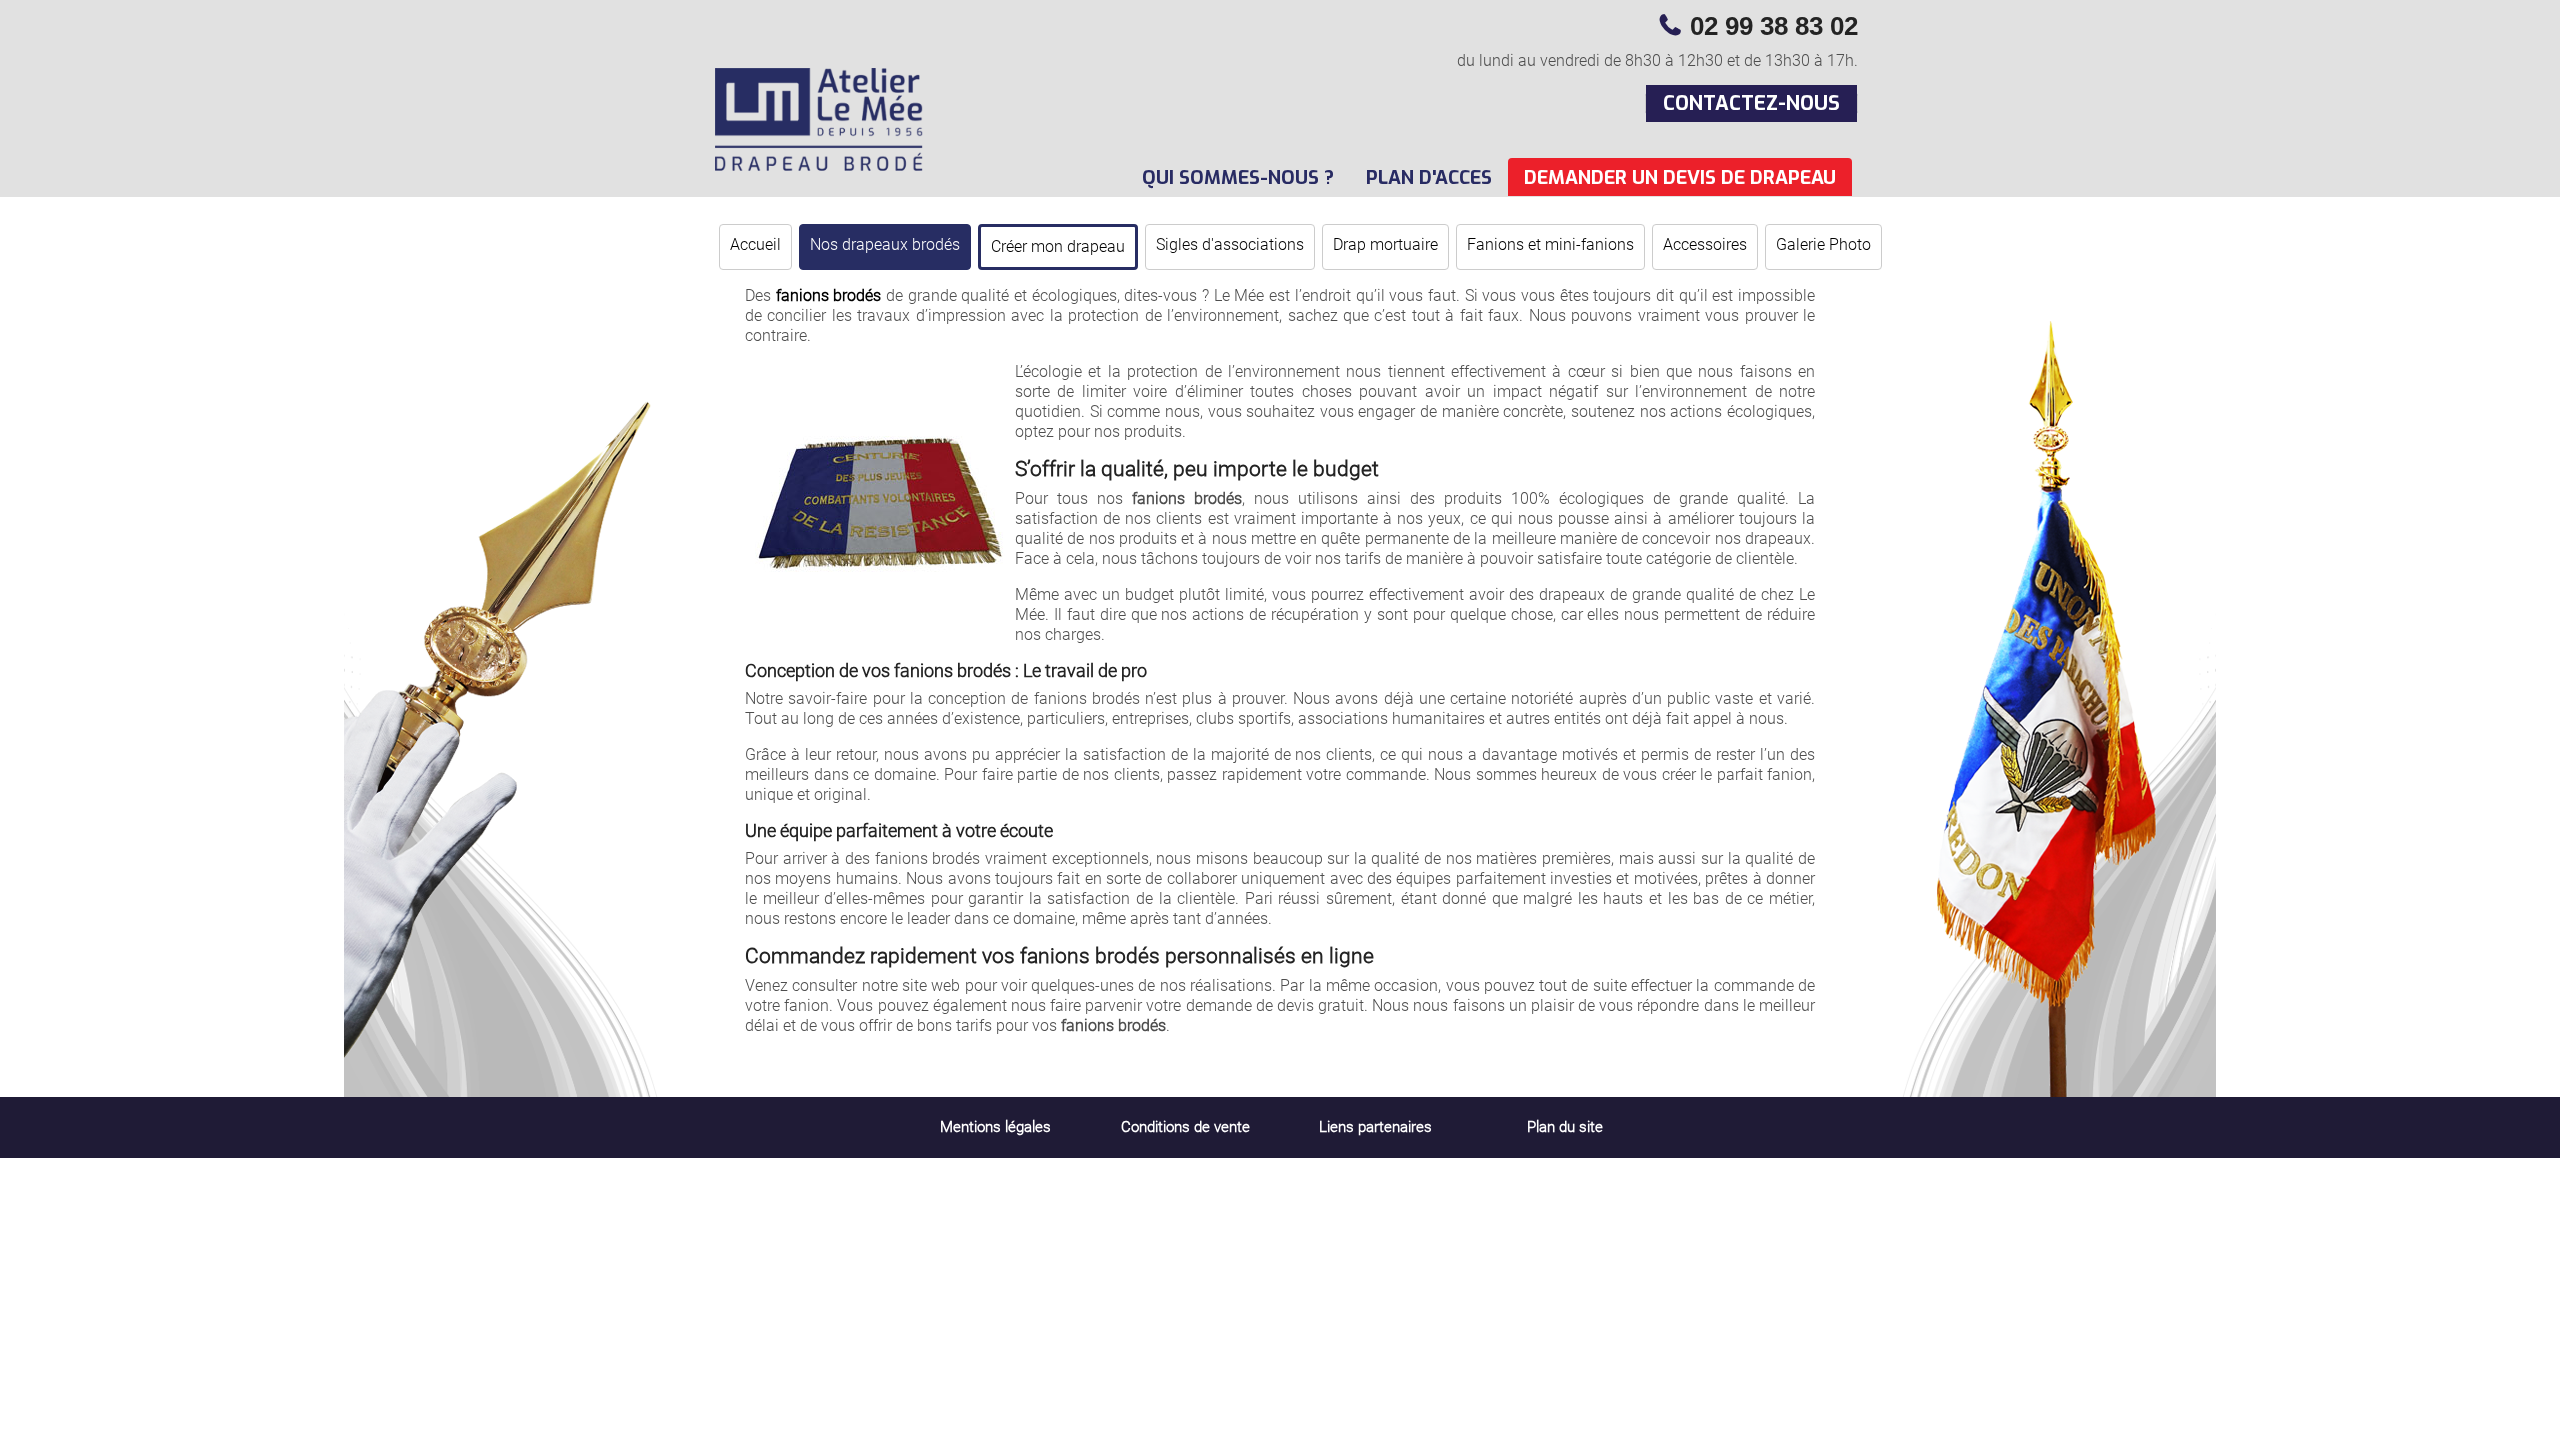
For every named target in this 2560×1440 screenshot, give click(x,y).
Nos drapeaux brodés (885, 244)
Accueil (755, 244)
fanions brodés (829, 295)
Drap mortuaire (1385, 244)
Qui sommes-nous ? (1238, 177)
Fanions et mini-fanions (1550, 244)
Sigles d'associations (1230, 244)
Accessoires (1705, 244)
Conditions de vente (1185, 1127)
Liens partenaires (1375, 1127)
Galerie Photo (1823, 244)
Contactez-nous (1751, 103)
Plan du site (1565, 1127)
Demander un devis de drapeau (1680, 177)
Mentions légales (995, 1127)
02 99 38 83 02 (1774, 26)
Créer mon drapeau (1058, 246)
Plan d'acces (1429, 177)
